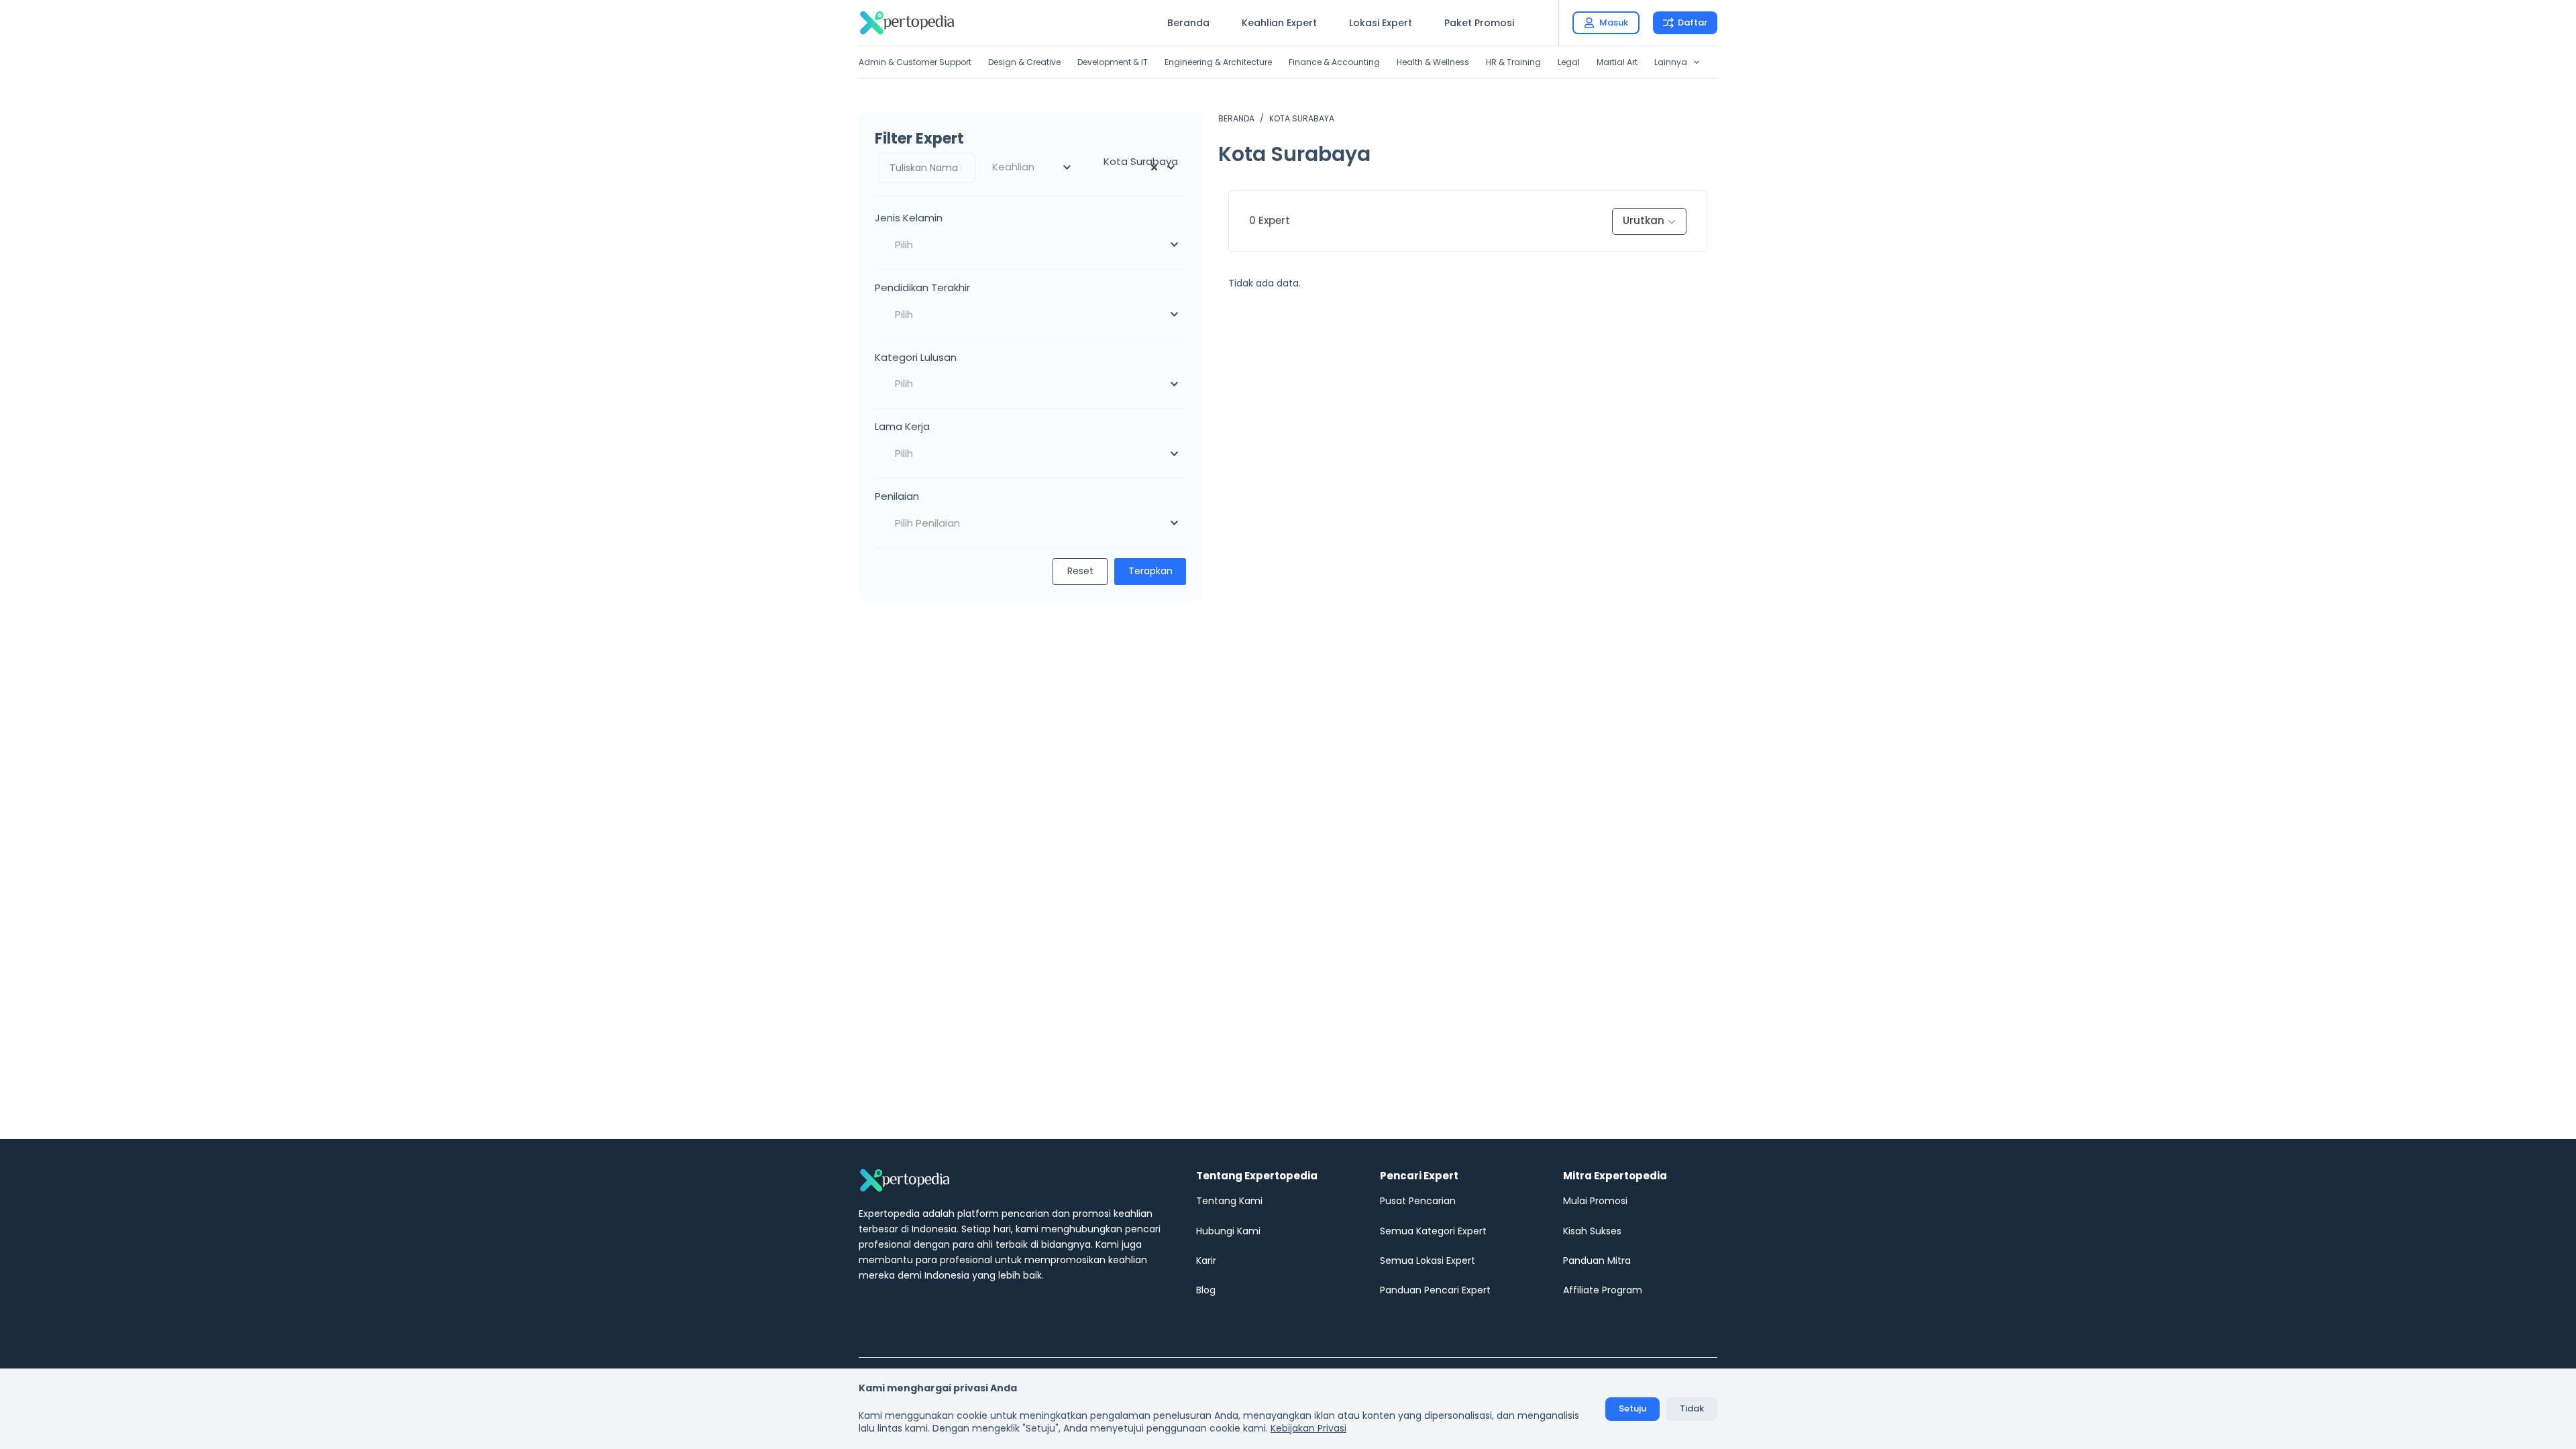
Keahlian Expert (1279, 23)
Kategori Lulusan (916, 357)
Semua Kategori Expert (1433, 1231)
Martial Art (1617, 62)
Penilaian (897, 496)
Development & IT (1113, 62)
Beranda (1188, 23)
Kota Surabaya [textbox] (1137, 161)
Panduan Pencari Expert (1435, 1290)
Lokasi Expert (1381, 23)
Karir (1206, 1260)
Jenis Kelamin (909, 218)
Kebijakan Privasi (1308, 1428)
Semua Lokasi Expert (1428, 1260)
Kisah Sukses (1592, 1231)
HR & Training (1513, 62)
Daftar (1693, 22)
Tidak (1692, 1408)
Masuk (1614, 22)
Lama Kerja (902, 426)
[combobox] (1031, 167)
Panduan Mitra (1597, 1260)
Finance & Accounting (1334, 62)
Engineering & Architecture (1218, 62)
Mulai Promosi (1595, 1201)
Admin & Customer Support (915, 62)
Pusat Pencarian (1418, 1201)
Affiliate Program (1603, 1290)
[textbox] (1031, 167)
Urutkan (1644, 220)
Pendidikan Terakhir (922, 287)
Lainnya (1671, 62)
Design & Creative (1024, 62)
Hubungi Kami (1228, 1231)
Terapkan (1150, 571)
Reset (1080, 571)
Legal (1569, 62)
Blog (1206, 1290)
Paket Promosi (1479, 23)
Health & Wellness (1433, 62)
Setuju (1632, 1408)
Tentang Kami (1229, 1201)
